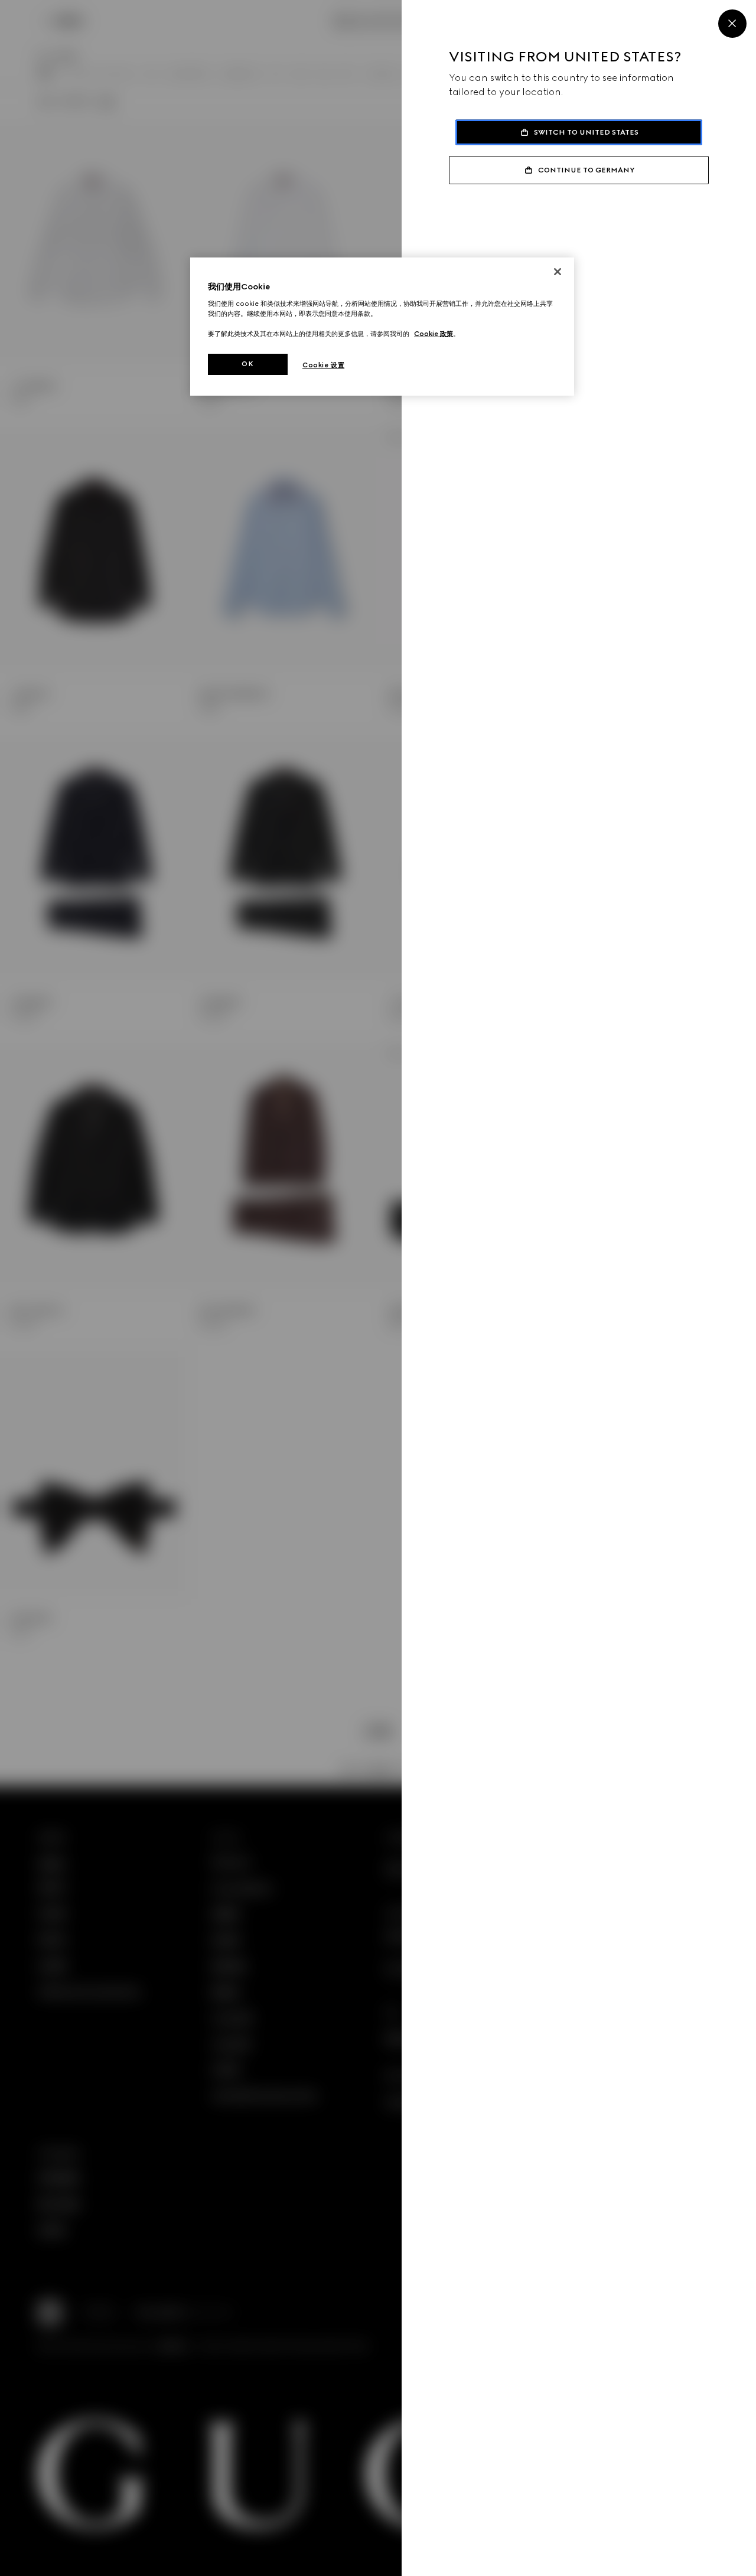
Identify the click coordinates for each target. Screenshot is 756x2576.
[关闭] (558, 272)
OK (247, 364)
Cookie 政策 (434, 334)
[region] (382, 327)
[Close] (732, 24)
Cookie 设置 (323, 365)
